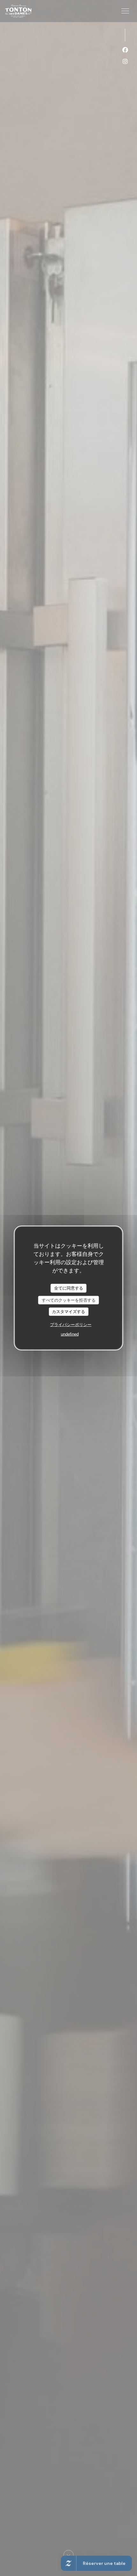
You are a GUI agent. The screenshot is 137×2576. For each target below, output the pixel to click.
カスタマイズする (68, 1312)
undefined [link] (70, 1334)
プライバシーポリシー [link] (71, 1324)
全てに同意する (69, 1288)
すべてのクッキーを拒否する (69, 1300)
